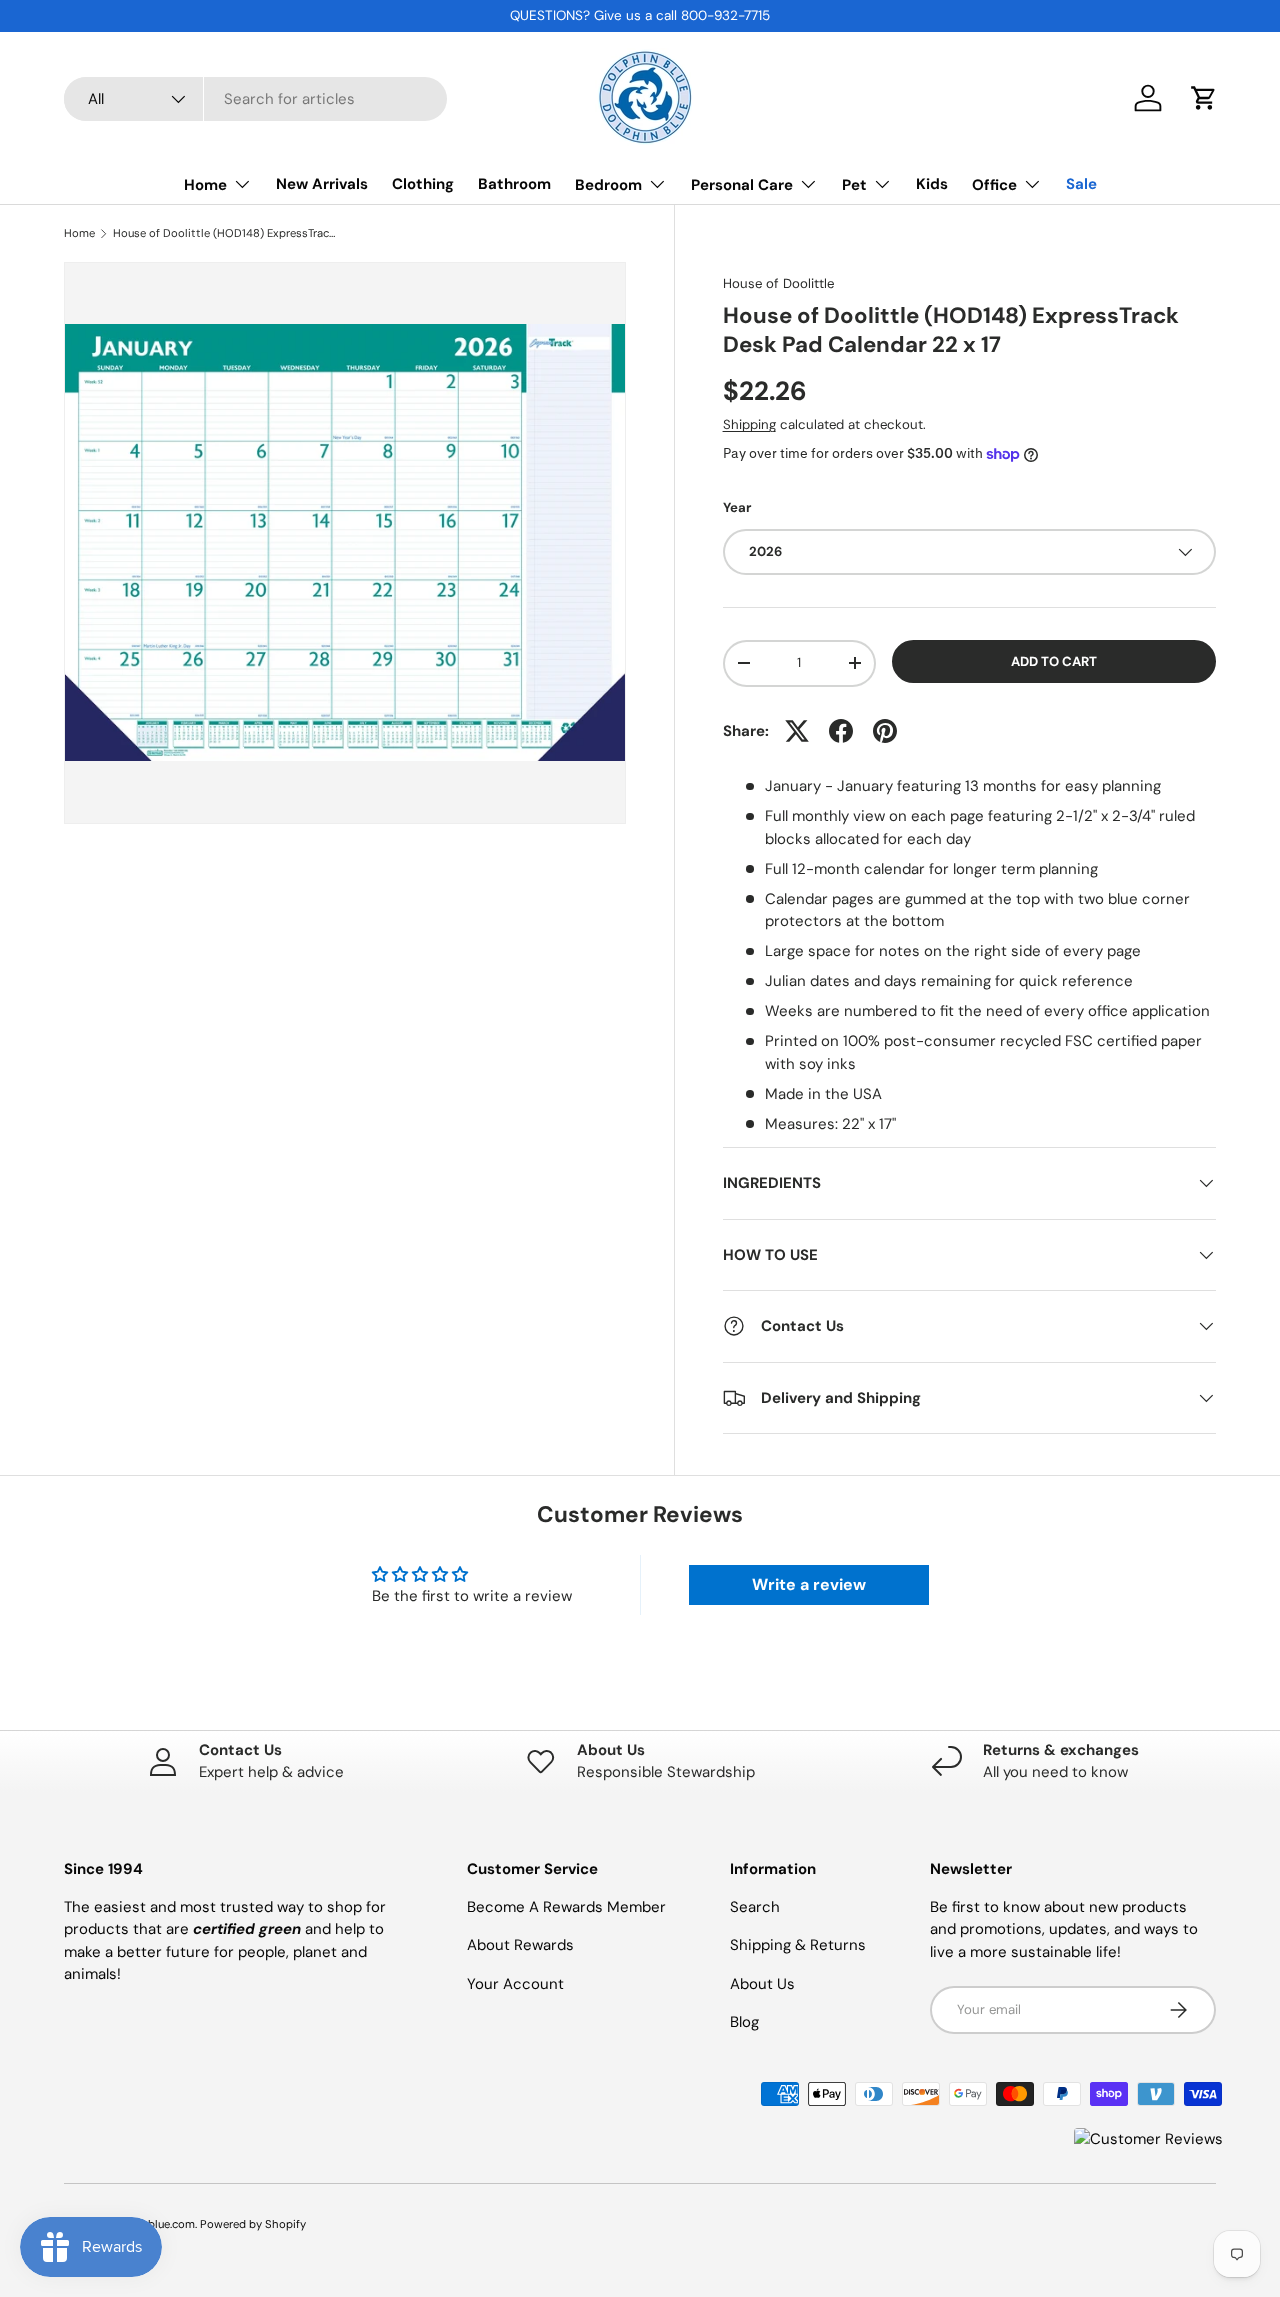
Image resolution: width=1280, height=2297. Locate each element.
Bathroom (514, 184)
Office (994, 185)
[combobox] (255, 99)
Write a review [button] (809, 1584)
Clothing (423, 184)
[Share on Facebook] (841, 731)
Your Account (515, 1984)
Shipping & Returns (798, 1945)
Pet (854, 185)
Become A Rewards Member (566, 1907)
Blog (744, 2022)
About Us (762, 1984)
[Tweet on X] (797, 731)
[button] (1204, 98)
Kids (932, 184)
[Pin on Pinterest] (885, 731)
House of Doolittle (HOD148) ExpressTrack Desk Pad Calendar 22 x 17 (225, 233)
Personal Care (742, 185)
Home (205, 185)
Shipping (749, 424)
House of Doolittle (778, 283)
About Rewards (520, 1945)
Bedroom (608, 185)
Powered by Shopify (253, 2224)
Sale (1081, 184)
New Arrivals (322, 184)
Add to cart (1054, 661)
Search (755, 1907)
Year (737, 507)
